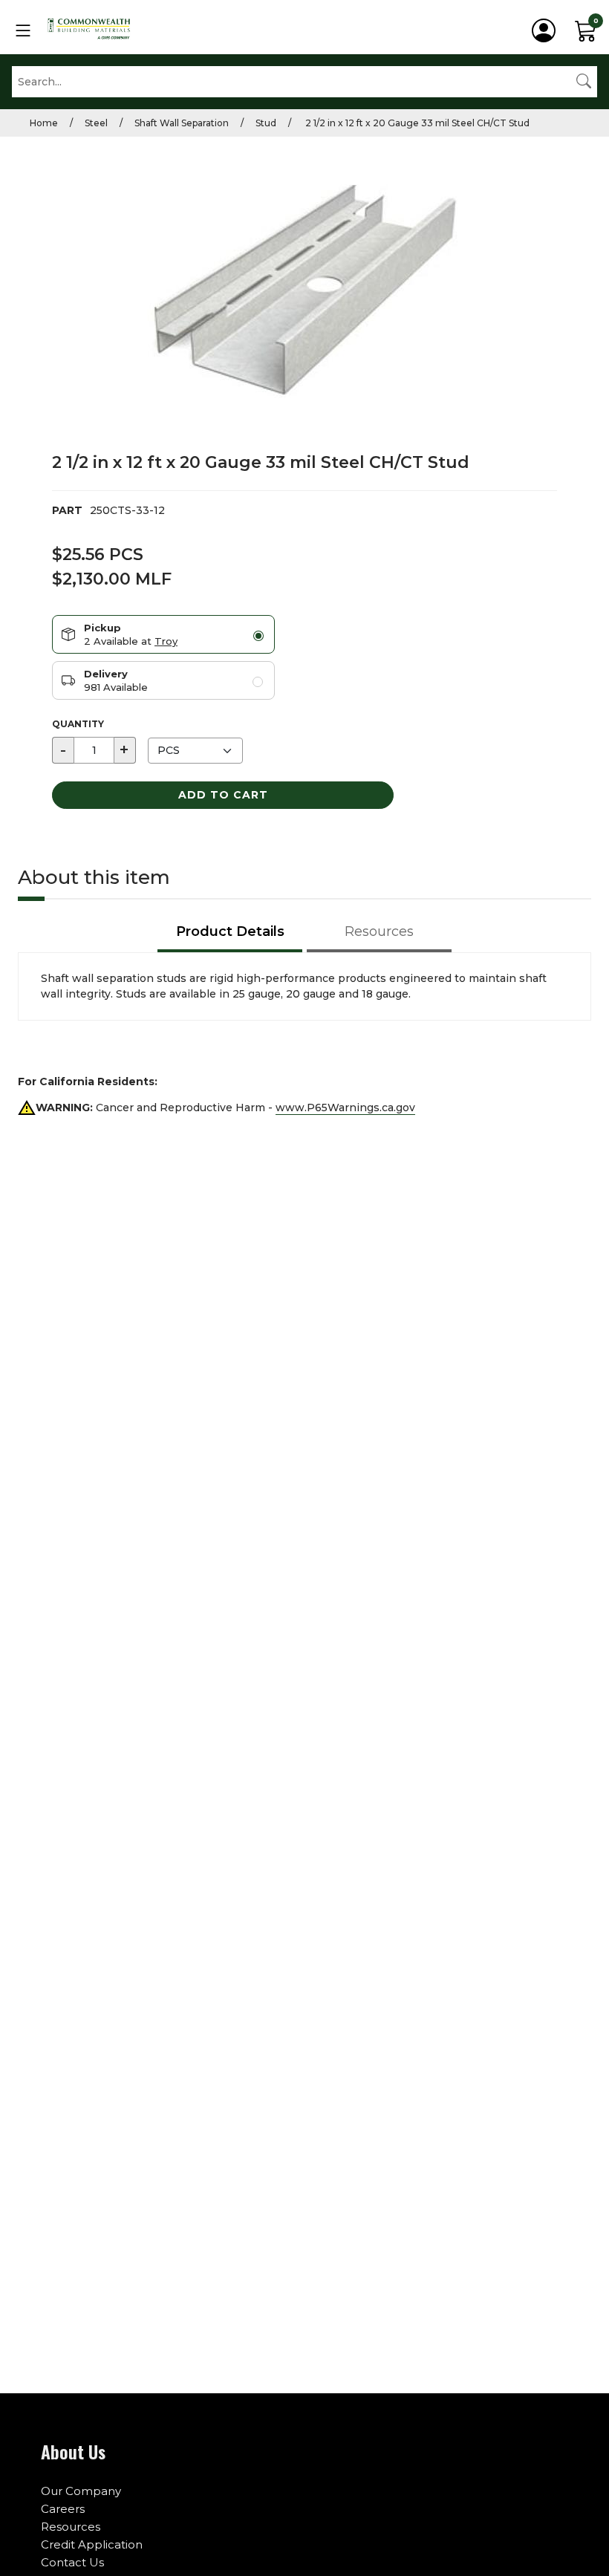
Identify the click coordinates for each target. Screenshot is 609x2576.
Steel (96, 123)
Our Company (81, 2491)
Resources (71, 2527)
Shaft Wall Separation (182, 123)
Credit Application (92, 2544)
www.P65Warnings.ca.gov (345, 1108)
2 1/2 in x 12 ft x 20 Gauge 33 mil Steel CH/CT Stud (416, 123)
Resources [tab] (379, 931)
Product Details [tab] (230, 931)
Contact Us (72, 2562)
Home (44, 123)
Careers (63, 2509)
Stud (266, 123)
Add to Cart (223, 795)
